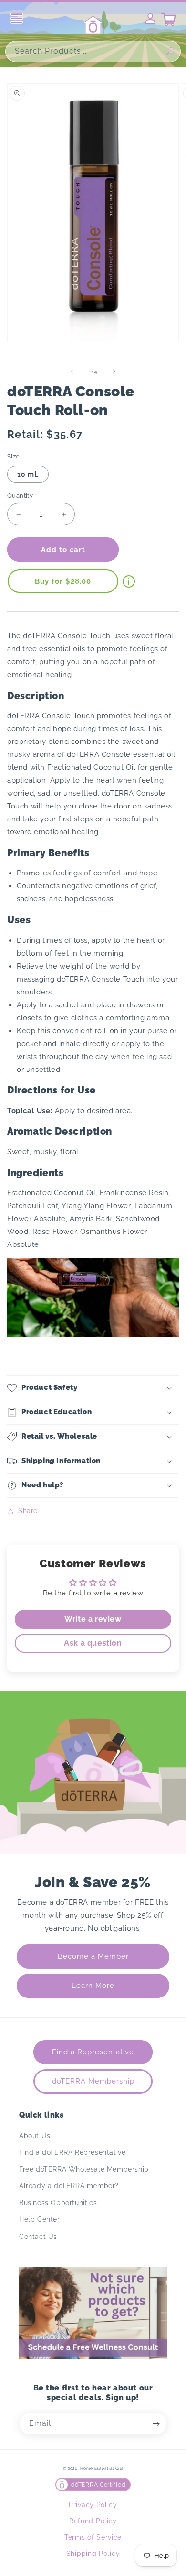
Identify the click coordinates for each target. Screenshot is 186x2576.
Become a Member (93, 1956)
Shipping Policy (93, 2554)
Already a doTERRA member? (69, 2186)
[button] (93, 1388)
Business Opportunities (58, 2203)
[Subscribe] (156, 2424)
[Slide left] (72, 371)
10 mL (28, 474)
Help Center (40, 2219)
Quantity (20, 496)
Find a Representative (93, 2052)
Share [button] (28, 1511)
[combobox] (93, 51)
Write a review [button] (93, 1619)
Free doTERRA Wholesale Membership (84, 2169)
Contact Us (38, 2237)
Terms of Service (93, 2537)
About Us (35, 2136)
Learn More (93, 1986)
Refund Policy (93, 2521)
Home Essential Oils (102, 2468)
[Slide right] (114, 371)
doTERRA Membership (93, 2081)
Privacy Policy (93, 2505)
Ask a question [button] (93, 1643)
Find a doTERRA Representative (72, 2152)
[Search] (170, 51)
